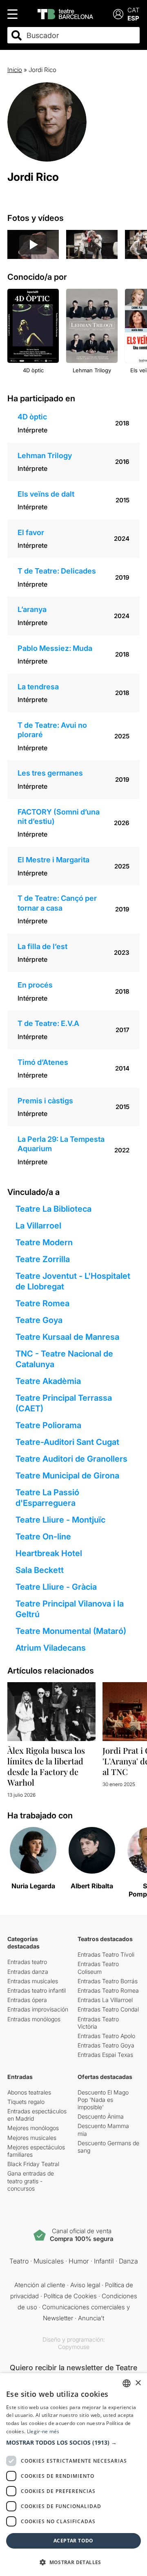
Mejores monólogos (33, 2128)
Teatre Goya (39, 1320)
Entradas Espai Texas (105, 2055)
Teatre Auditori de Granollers (71, 1459)
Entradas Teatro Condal (108, 2009)
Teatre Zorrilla (43, 1259)
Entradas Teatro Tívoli (106, 1954)
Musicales (49, 2261)
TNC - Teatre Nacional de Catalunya (64, 1359)
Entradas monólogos (34, 2019)
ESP (133, 18)
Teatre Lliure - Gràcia (56, 1587)
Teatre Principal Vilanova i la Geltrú (70, 1609)
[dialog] (73, 2475)
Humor (79, 2261)
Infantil (104, 2261)
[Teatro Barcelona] (65, 14)
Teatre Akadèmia (48, 1381)
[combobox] (81, 35)
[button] (73, 2443)
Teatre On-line (43, 1537)
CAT (134, 10)
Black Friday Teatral (33, 2164)
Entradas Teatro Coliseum (98, 1967)
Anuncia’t (91, 2318)
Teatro (19, 2261)
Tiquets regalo (26, 2102)
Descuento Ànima (101, 2116)
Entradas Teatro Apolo (106, 2036)
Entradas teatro (27, 1962)
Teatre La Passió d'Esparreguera (47, 1498)
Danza (128, 2261)
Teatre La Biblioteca (53, 1209)
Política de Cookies (70, 2296)
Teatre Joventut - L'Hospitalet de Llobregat (73, 1281)
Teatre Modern (44, 1242)
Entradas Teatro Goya (106, 2045)
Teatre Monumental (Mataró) (71, 1631)
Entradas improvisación (38, 2009)
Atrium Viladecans (51, 1648)
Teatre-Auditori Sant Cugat (67, 1442)
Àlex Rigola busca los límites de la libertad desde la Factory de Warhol (46, 1766)
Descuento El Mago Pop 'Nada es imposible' (103, 2100)
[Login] (118, 14)
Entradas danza (28, 1972)
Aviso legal (85, 2285)
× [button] (138, 2383)
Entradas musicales (33, 1981)
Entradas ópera (27, 2000)
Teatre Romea (42, 1303)
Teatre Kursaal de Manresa (67, 1337)
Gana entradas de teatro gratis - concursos (31, 2181)
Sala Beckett (40, 1570)
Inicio (15, 70)
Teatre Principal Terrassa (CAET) (64, 1403)
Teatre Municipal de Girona (67, 1476)
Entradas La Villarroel (105, 2000)
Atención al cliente (40, 2285)
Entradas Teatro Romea (108, 1990)
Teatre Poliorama (48, 1425)
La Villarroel (38, 1226)
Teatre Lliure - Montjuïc (60, 1520)
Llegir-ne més (43, 2431)
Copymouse (74, 2347)
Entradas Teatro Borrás (108, 1981)
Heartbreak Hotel (49, 1553)
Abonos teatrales (29, 2092)
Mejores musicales (32, 2138)
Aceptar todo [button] (73, 2541)
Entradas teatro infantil (37, 1990)
